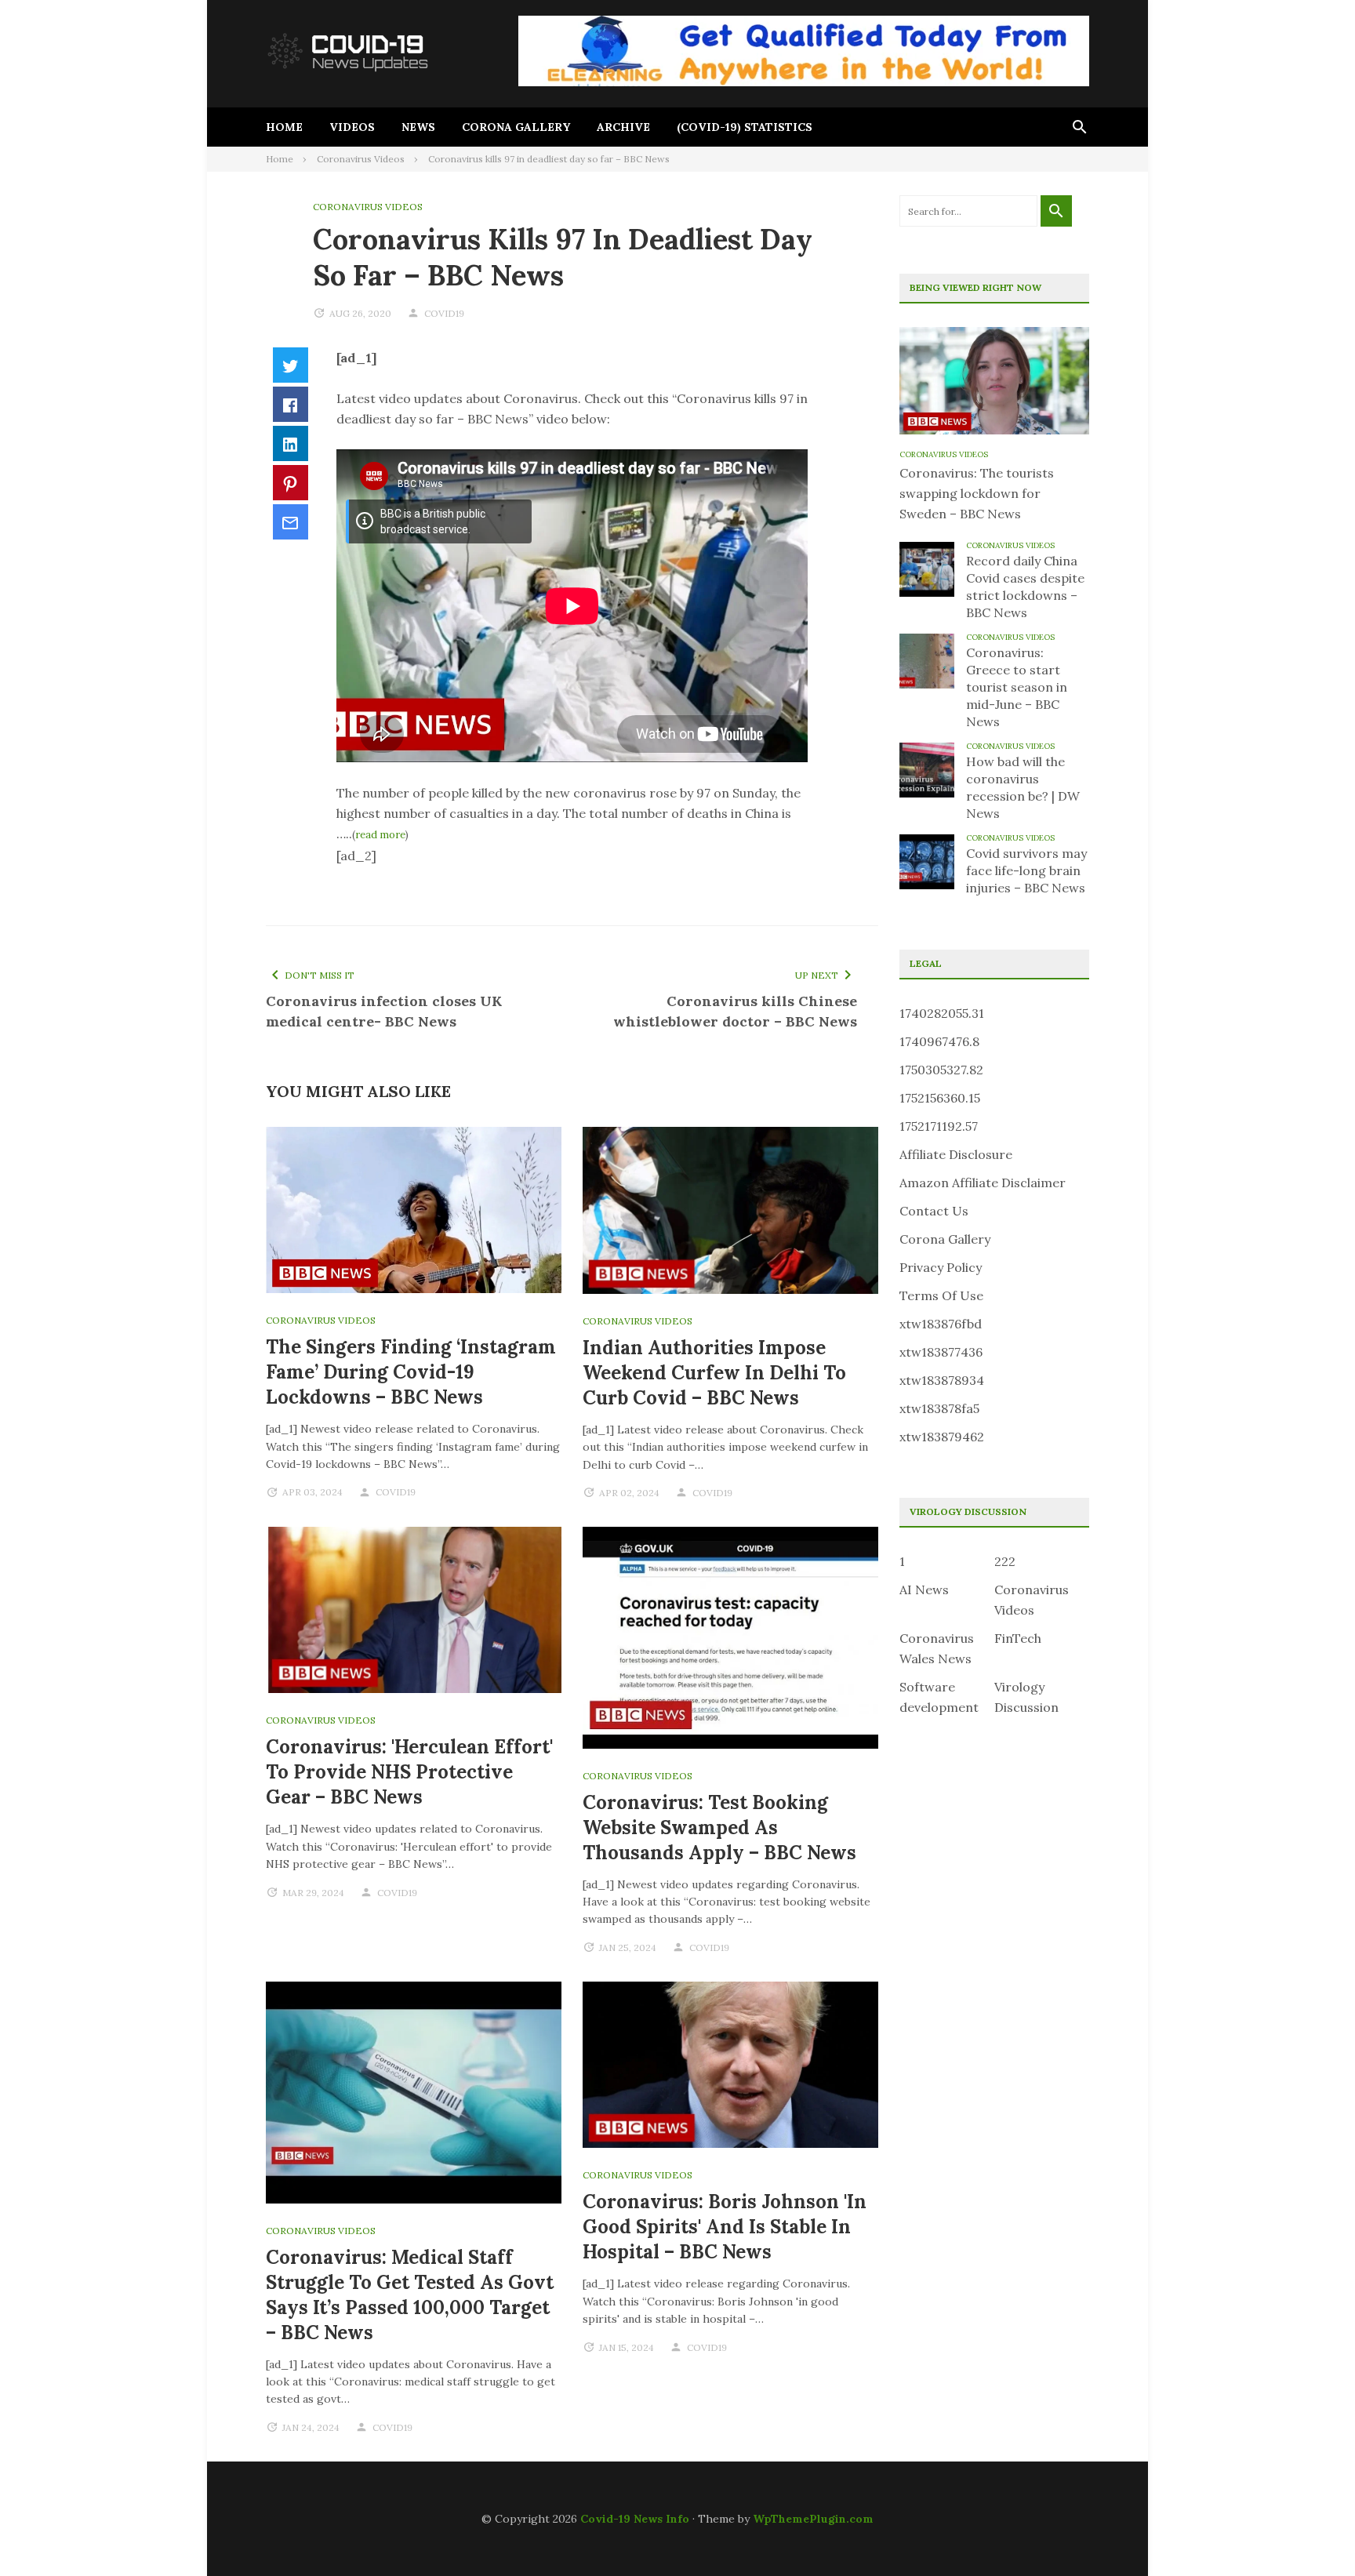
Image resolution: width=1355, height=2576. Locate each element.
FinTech (1018, 1638)
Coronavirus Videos (368, 207)
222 (1005, 1561)
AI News (924, 1590)
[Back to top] (1311, 2532)
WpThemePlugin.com (813, 2519)
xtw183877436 (941, 1352)
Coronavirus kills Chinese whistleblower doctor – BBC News (735, 1011)
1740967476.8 (939, 1041)
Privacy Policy (941, 1267)
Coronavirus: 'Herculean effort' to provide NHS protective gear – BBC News (409, 1772)
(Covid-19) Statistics (745, 127)
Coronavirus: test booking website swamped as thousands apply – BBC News (719, 1828)
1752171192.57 (939, 1126)
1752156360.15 (940, 1098)
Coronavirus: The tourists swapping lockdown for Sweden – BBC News (977, 493)
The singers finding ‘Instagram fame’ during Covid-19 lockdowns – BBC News (411, 1372)
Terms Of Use (941, 1295)
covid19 (444, 313)
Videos (352, 127)
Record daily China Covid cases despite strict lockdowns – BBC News (1025, 587)
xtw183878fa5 (939, 1408)
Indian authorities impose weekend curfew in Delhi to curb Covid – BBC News (714, 1373)
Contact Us (934, 1211)
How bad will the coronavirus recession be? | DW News (1023, 787)
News (418, 127)
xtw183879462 (942, 1437)
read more (380, 835)
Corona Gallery (516, 127)
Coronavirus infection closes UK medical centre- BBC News (384, 1011)
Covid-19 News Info (635, 2519)
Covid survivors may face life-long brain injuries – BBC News (1026, 870)
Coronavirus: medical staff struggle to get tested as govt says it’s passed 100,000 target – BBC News (410, 2295)
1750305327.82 (941, 1070)
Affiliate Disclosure (956, 1154)
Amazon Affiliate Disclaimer (983, 1183)
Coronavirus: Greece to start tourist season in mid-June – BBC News (1017, 687)
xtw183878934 (942, 1380)
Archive (623, 127)
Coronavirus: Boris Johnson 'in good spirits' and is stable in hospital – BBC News (725, 2227)
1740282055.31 (942, 1013)
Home (284, 127)
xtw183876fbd (941, 1324)
